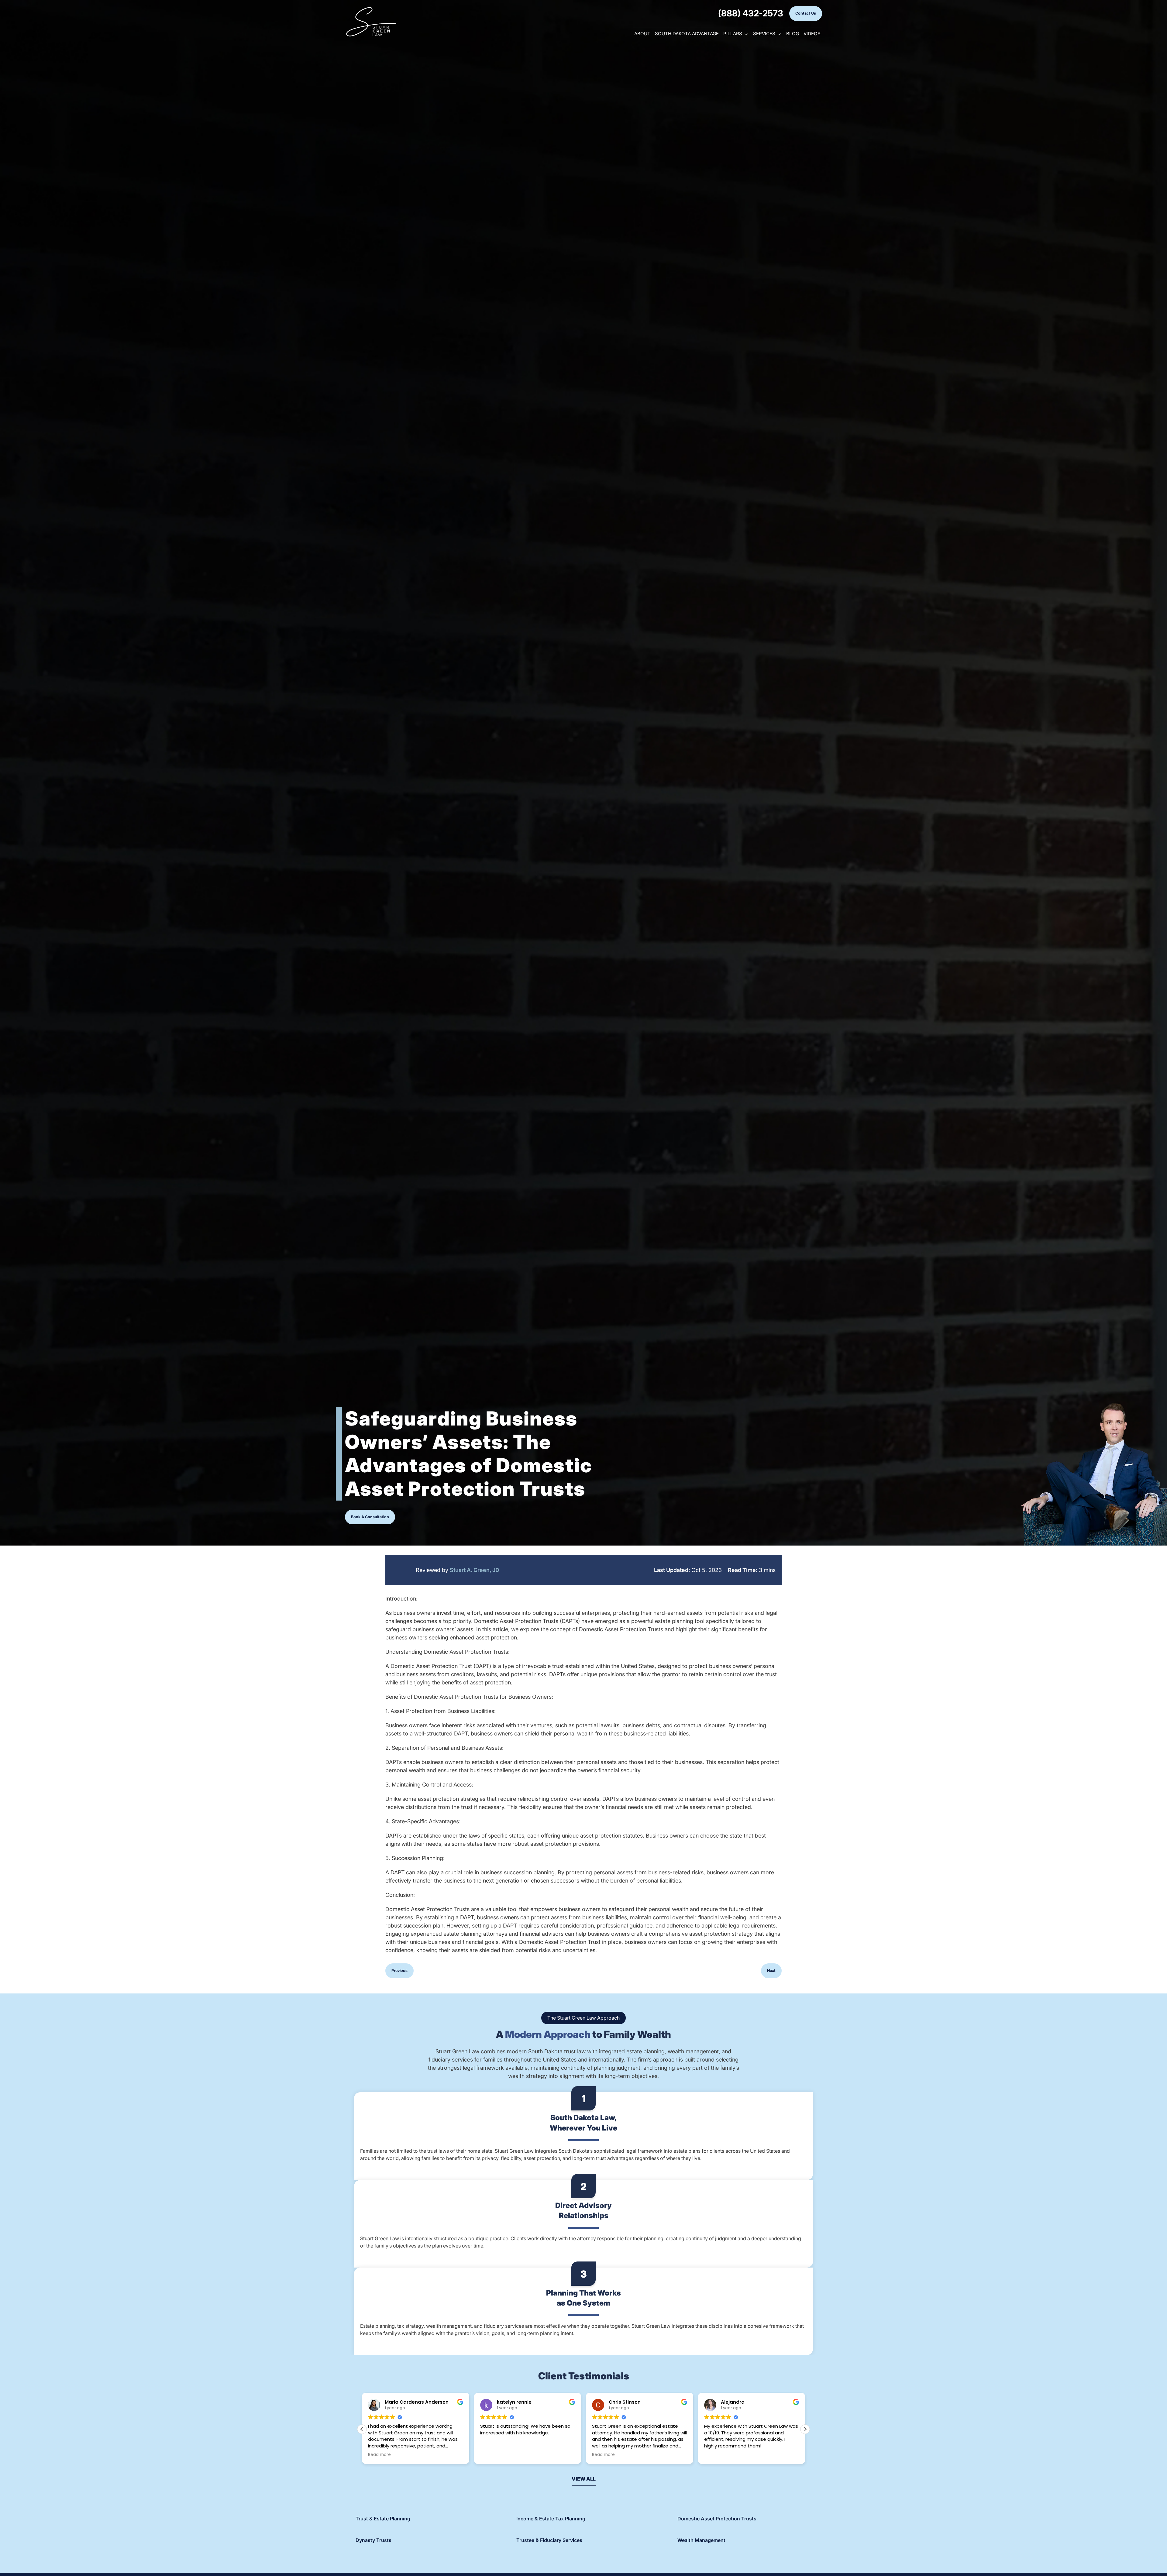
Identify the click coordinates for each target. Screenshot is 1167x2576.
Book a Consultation (370, 1517)
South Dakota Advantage (687, 34)
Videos (812, 34)
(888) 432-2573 (751, 13)
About (642, 34)
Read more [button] (492, 2455)
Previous (399, 1971)
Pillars (733, 34)
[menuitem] (642, 34)
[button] (805, 2429)
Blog (793, 34)
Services (764, 34)
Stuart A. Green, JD (475, 1570)
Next (771, 1971)
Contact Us (806, 13)
